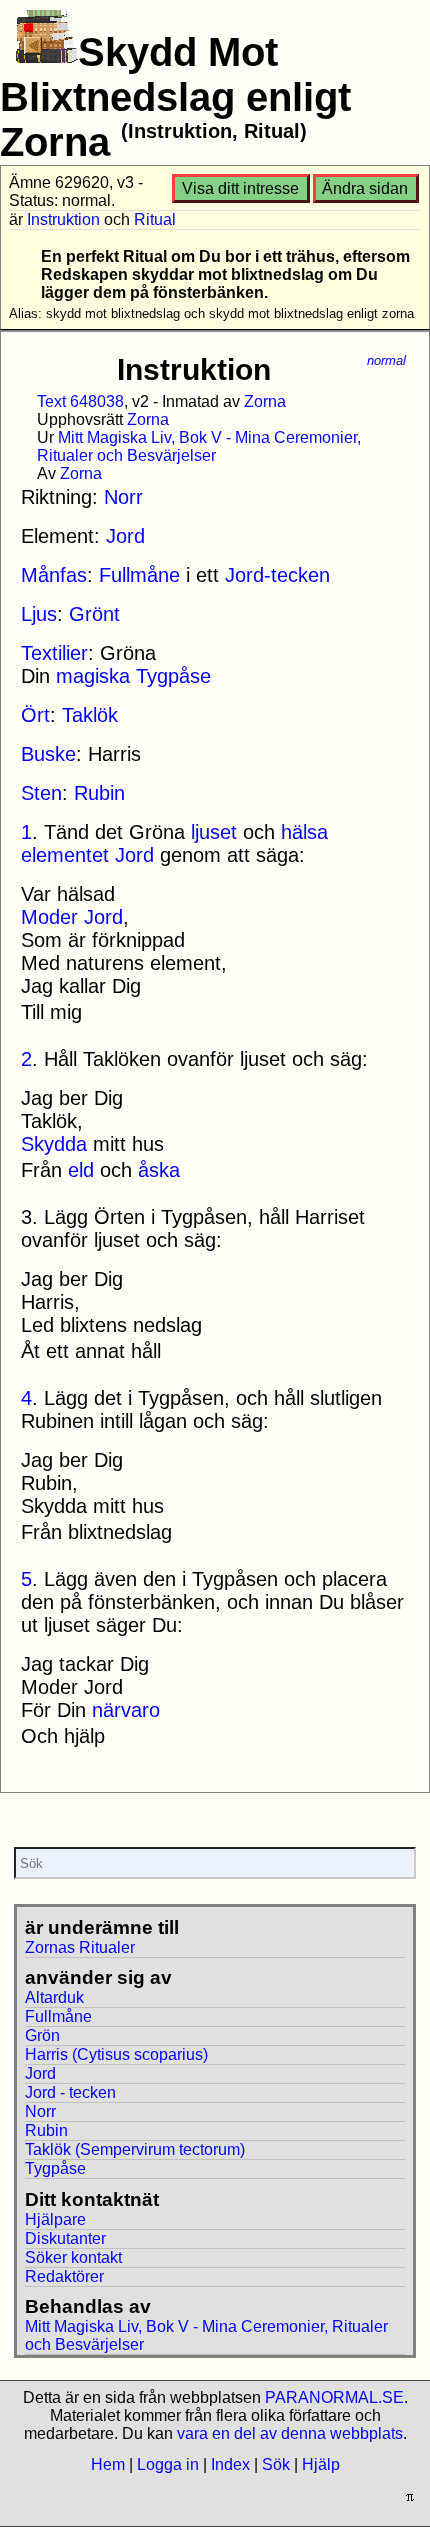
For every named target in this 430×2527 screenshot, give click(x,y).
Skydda (54, 1144)
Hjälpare (55, 2219)
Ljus (39, 614)
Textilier (54, 653)
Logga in (168, 2464)
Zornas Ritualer (80, 1947)
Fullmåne (139, 575)
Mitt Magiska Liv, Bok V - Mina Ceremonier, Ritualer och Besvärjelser (199, 446)
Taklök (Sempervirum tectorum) (135, 2149)
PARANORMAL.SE (334, 2397)
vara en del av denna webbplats (290, 2433)
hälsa (304, 832)
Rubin (99, 793)
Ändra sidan (365, 188)
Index (230, 2464)
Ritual (155, 219)
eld (81, 1170)
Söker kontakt (73, 2257)
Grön (42, 2035)
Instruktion (63, 219)
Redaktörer (64, 2276)
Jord (125, 536)
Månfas (54, 575)
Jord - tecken (70, 2092)
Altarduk (54, 1997)
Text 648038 (80, 401)
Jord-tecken (277, 575)
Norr (123, 497)
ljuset (214, 832)
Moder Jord (72, 917)
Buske (48, 754)
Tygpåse (173, 676)
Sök (276, 2464)
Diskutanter (65, 2238)
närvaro (126, 1710)
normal (386, 360)
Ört (35, 715)
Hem (108, 2464)
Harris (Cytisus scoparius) (116, 2054)
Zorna (265, 401)
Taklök (90, 715)
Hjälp (321, 2464)
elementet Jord (87, 855)
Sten (41, 793)
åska (159, 1170)
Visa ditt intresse (240, 188)
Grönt (94, 614)
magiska (93, 676)
